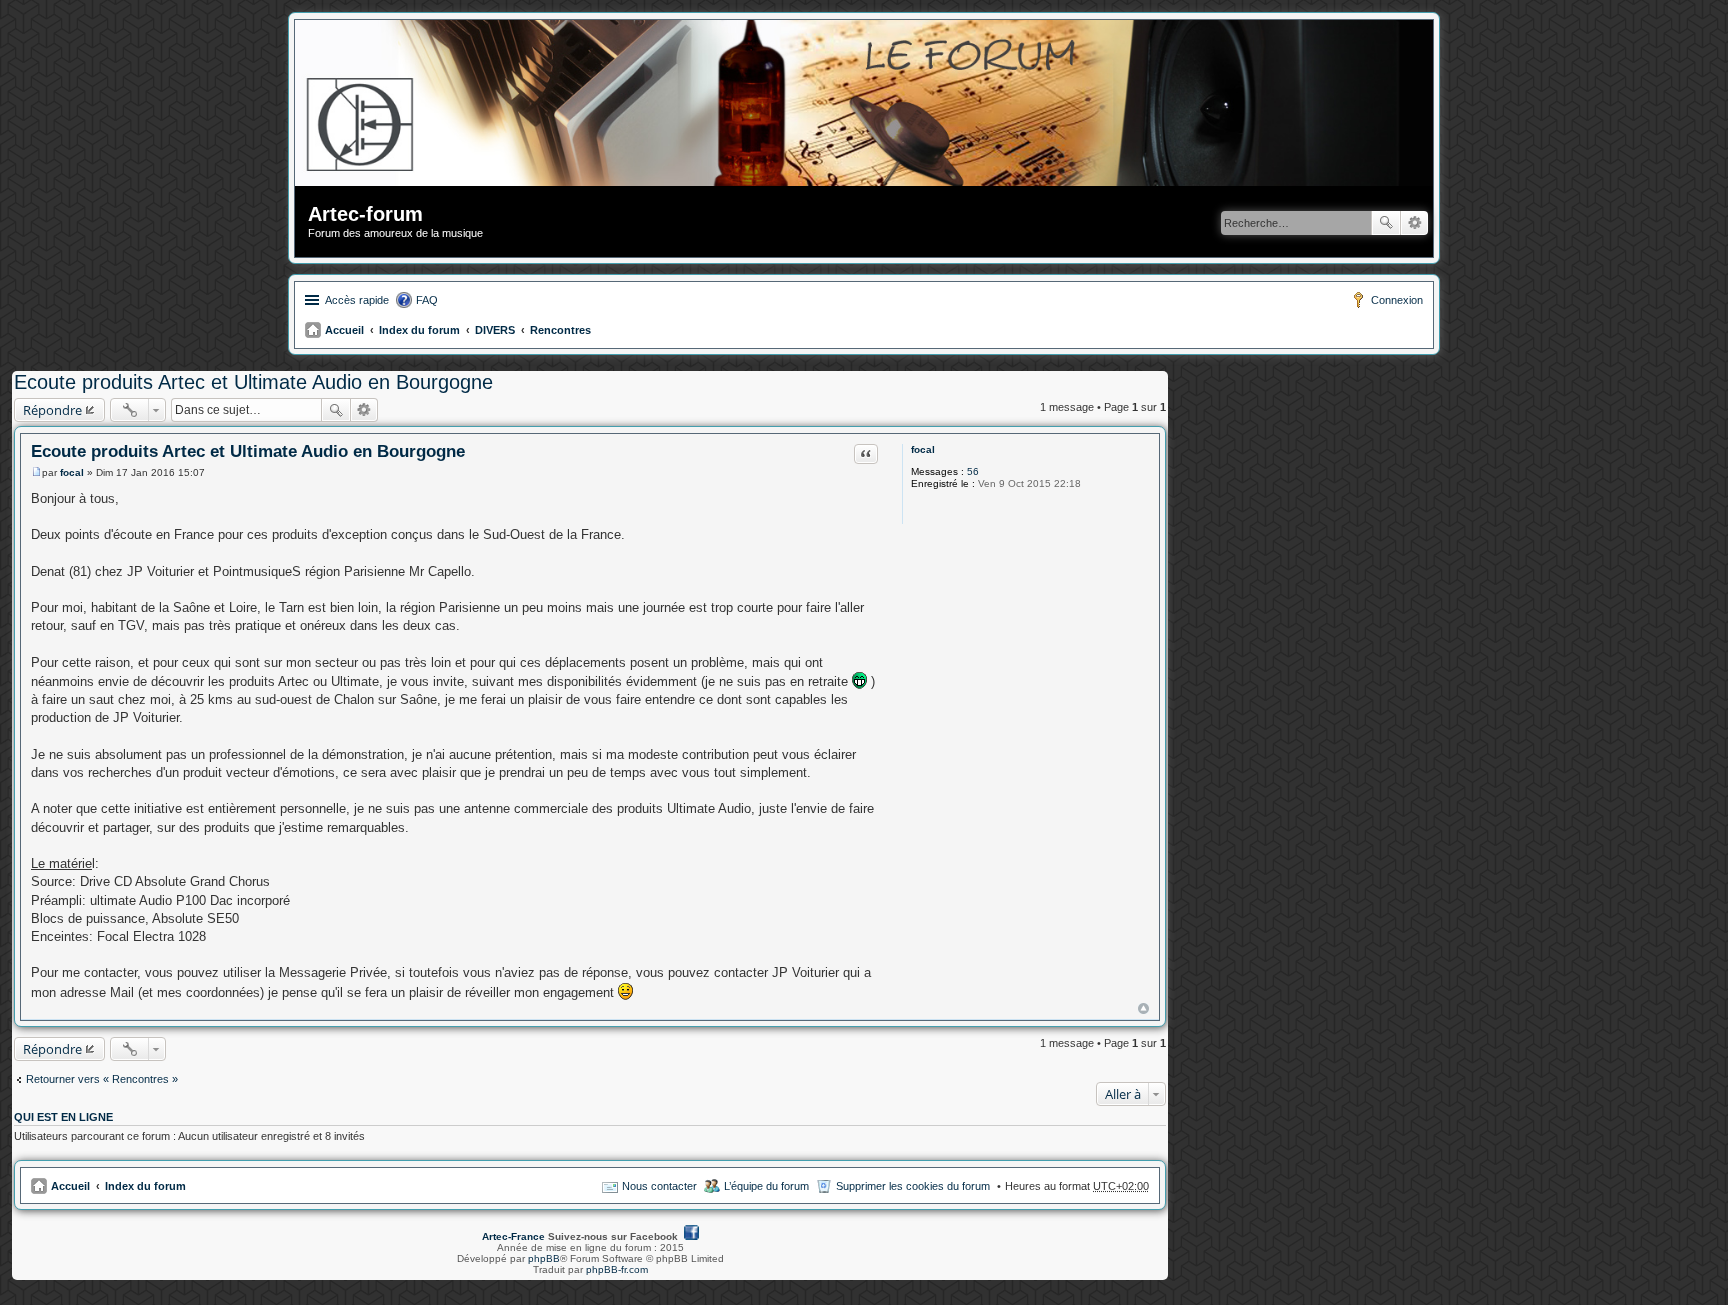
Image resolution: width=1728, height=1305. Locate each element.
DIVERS (495, 330)
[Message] (36, 472)
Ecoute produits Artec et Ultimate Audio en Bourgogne (253, 382)
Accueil (344, 330)
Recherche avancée (1414, 223)
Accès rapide (357, 300)
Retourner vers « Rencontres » (102, 1079)
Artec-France (513, 1236)
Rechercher (1386, 223)
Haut (1143, 1008)
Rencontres (560, 330)
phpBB (544, 1258)
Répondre (52, 410)
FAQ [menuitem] (427, 300)
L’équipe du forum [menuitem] (766, 1186)
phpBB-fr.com (617, 1269)
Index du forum (419, 330)
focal (923, 449)
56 (973, 471)
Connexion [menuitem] (1397, 300)
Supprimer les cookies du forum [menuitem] (913, 1186)
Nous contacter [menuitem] (659, 1186)
